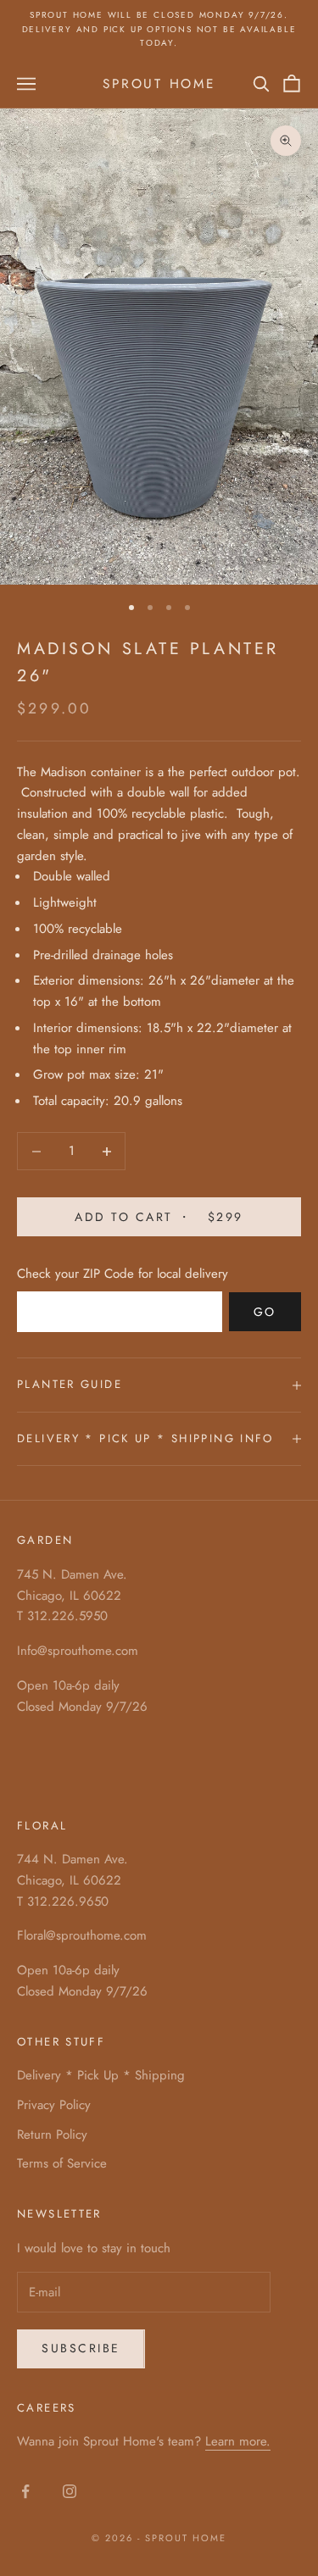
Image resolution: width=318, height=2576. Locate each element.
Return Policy (52, 2135)
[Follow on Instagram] (70, 2491)
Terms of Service (62, 2163)
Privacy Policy (54, 2105)
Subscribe (81, 2348)
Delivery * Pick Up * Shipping (101, 2075)
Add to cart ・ (159, 1217)
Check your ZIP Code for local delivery (123, 1274)
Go (265, 1312)
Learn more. (238, 2441)
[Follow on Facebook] (25, 2491)
